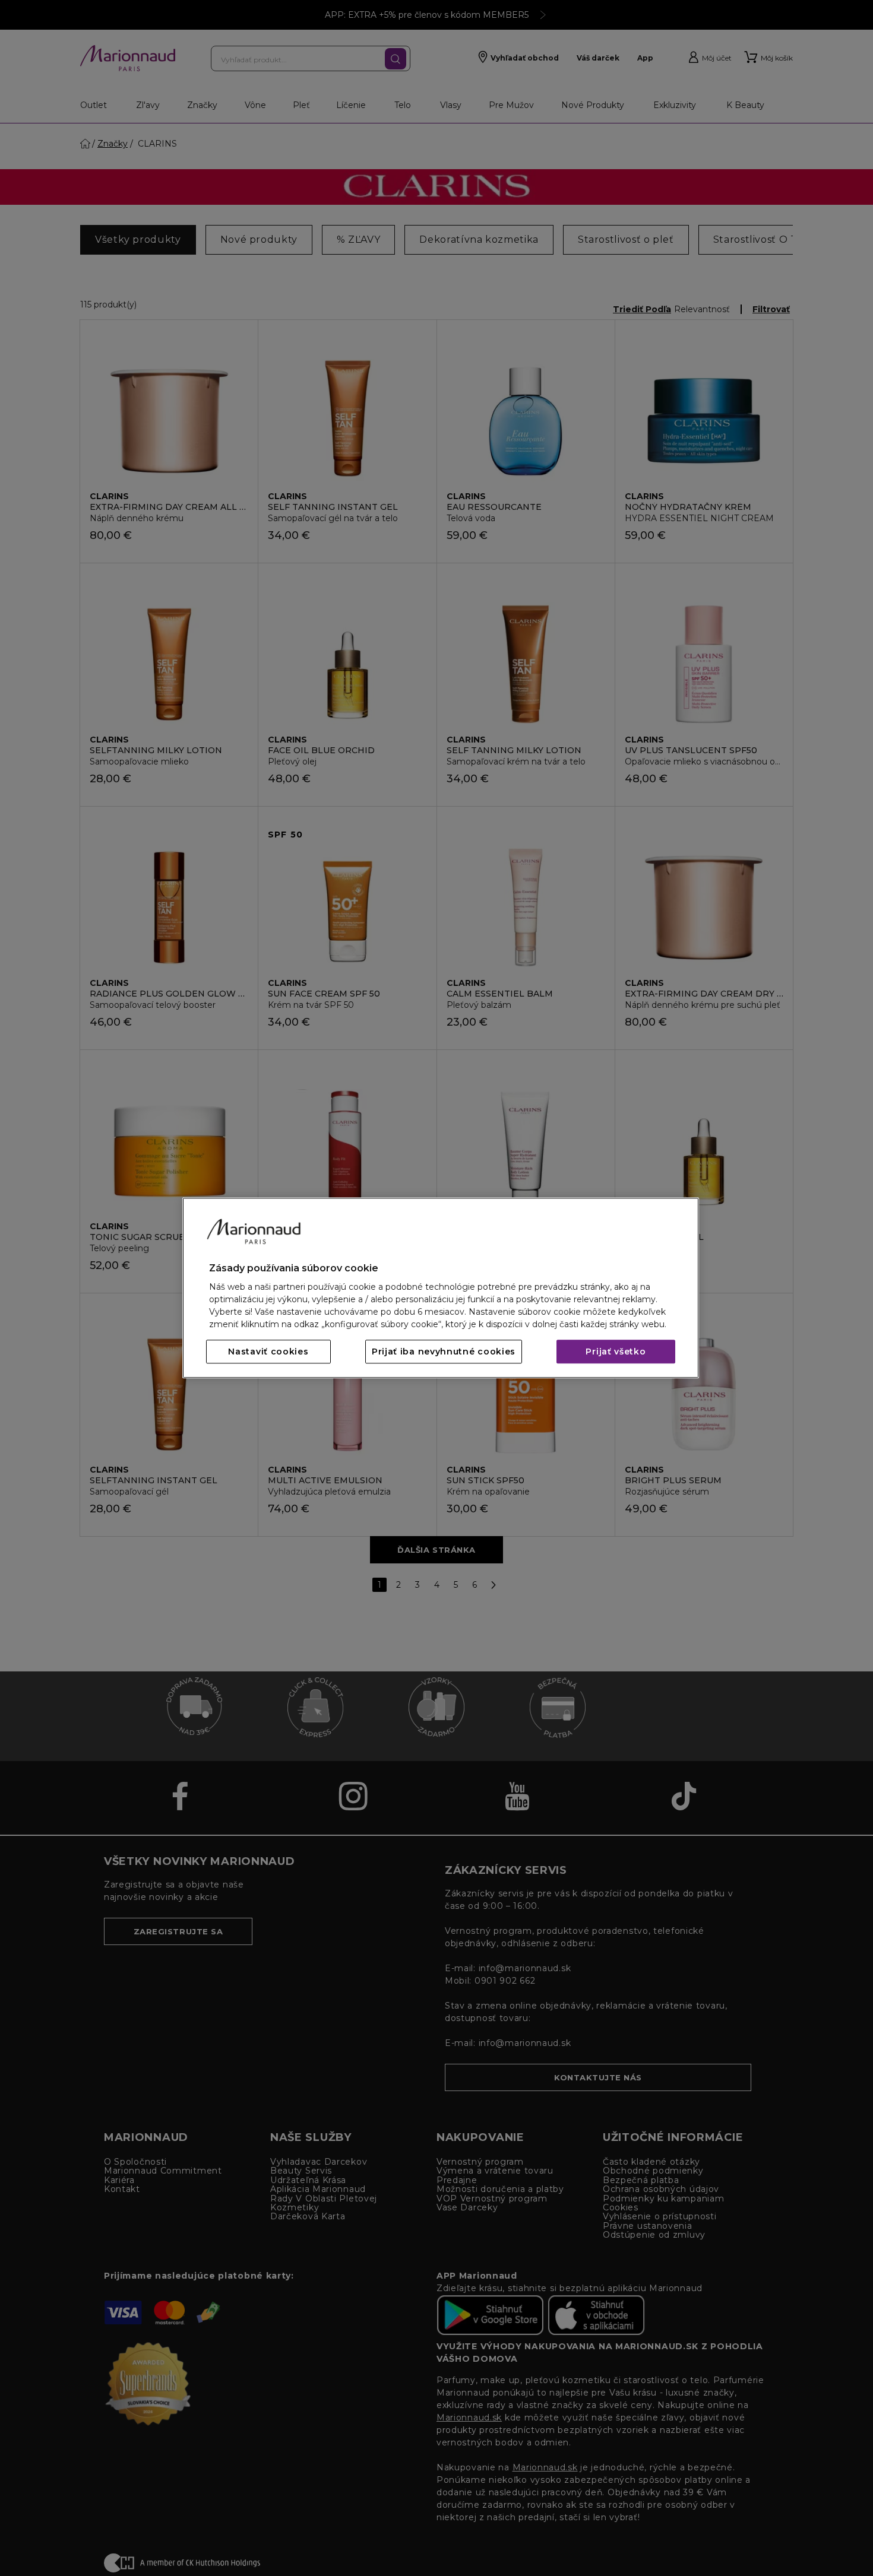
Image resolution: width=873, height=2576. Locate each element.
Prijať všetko (616, 1352)
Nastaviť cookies (268, 1352)
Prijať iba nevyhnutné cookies (444, 1352)
